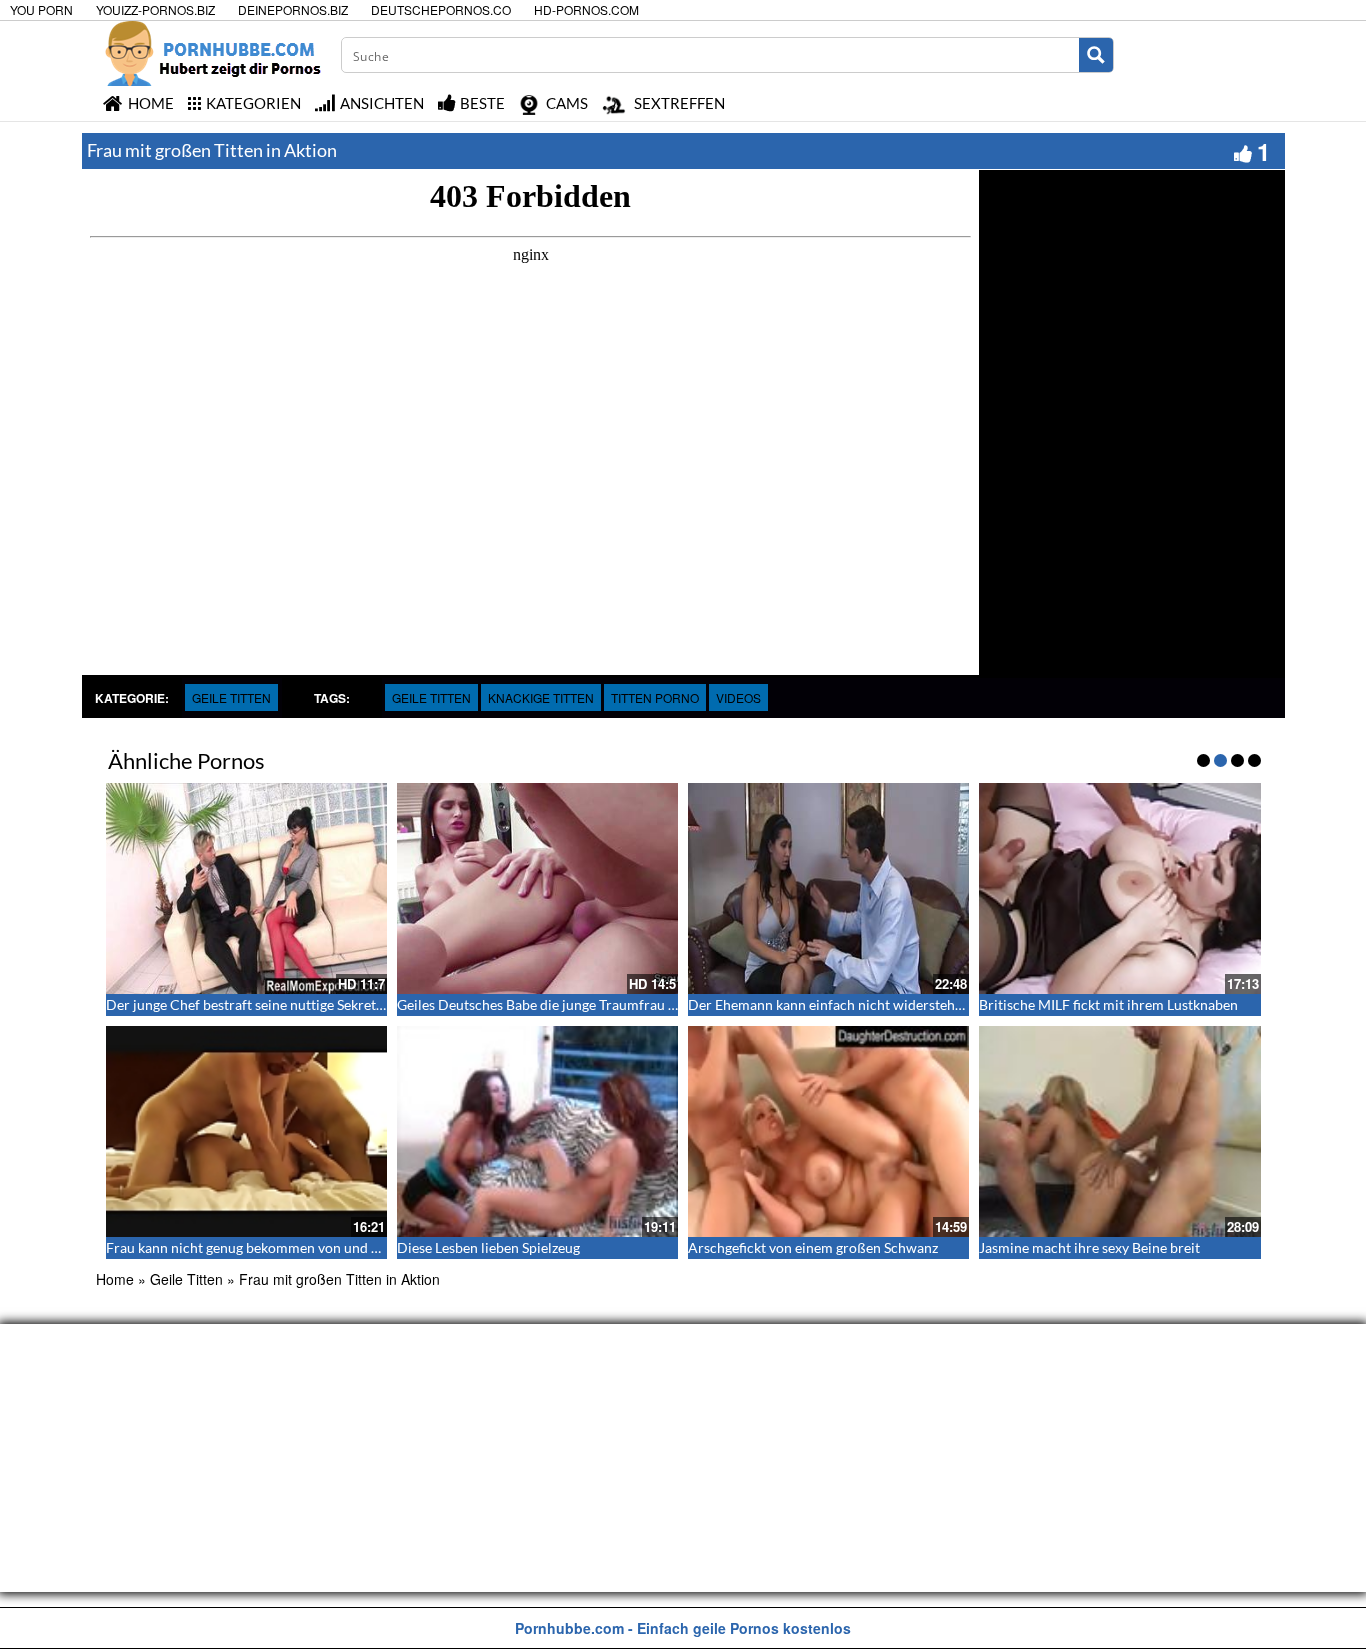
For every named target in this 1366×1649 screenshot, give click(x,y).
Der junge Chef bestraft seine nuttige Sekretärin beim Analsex (296, 1004)
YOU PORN (41, 9)
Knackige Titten (541, 697)
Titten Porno (655, 697)
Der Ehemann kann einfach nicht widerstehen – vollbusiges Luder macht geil (923, 1004)
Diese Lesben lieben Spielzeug (488, 1247)
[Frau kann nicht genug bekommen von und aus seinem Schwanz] (246, 1131)
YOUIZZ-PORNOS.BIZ (155, 9)
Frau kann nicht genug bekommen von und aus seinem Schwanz (301, 1247)
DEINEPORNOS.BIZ (293, 9)
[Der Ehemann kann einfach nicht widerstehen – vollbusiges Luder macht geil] (828, 888)
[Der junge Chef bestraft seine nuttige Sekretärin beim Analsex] (246, 888)
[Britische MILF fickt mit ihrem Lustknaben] (1119, 888)
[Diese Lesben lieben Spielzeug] (537, 1131)
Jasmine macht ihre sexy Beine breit (1089, 1247)
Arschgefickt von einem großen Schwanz (813, 1247)
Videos (738, 697)
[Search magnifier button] (1096, 55)
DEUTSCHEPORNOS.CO (441, 9)
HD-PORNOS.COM (586, 9)
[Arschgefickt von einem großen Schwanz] (828, 1131)
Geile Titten (231, 697)
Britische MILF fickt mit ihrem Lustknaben (1108, 1004)
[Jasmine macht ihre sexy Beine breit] (1119, 1131)
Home (115, 1279)
